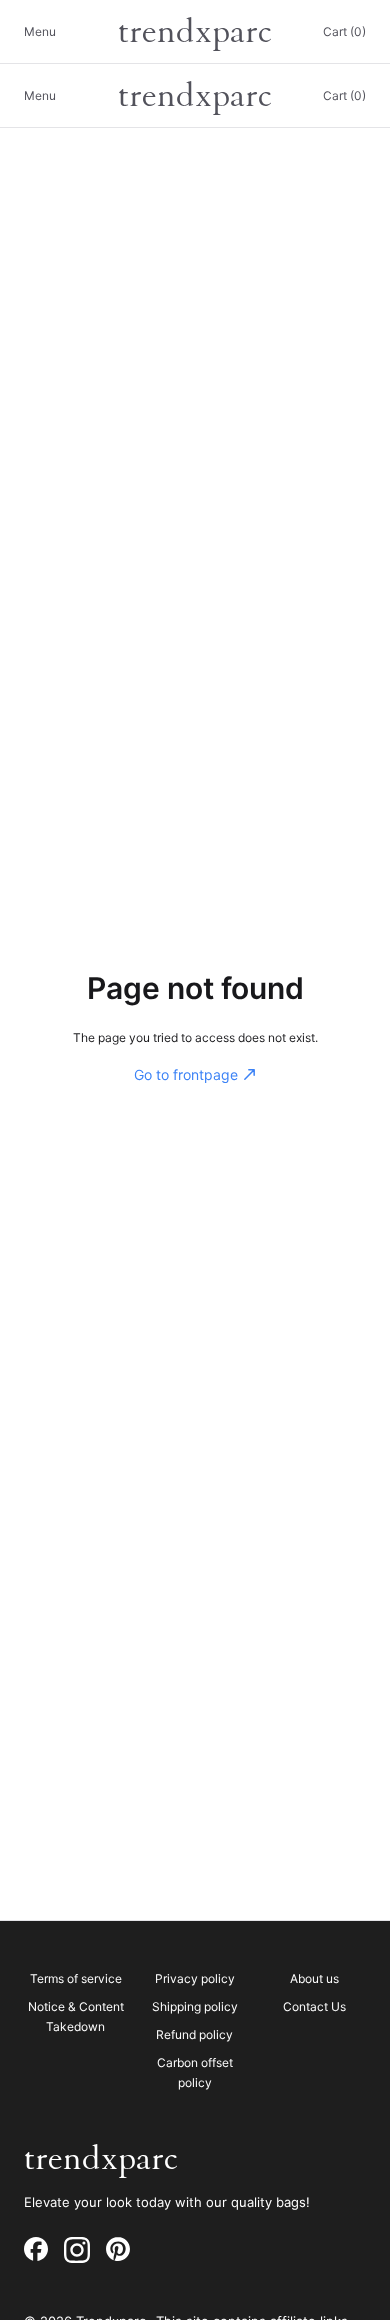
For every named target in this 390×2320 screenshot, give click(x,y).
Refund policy (194, 2034)
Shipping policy (195, 2006)
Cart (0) (344, 31)
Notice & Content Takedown (76, 2016)
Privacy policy (195, 1978)
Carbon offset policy (195, 2072)
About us (314, 1978)
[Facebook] (36, 2250)
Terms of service (76, 1978)
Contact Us (314, 2006)
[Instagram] (77, 2250)
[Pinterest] (118, 2250)
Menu (40, 31)
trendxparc (195, 32)
